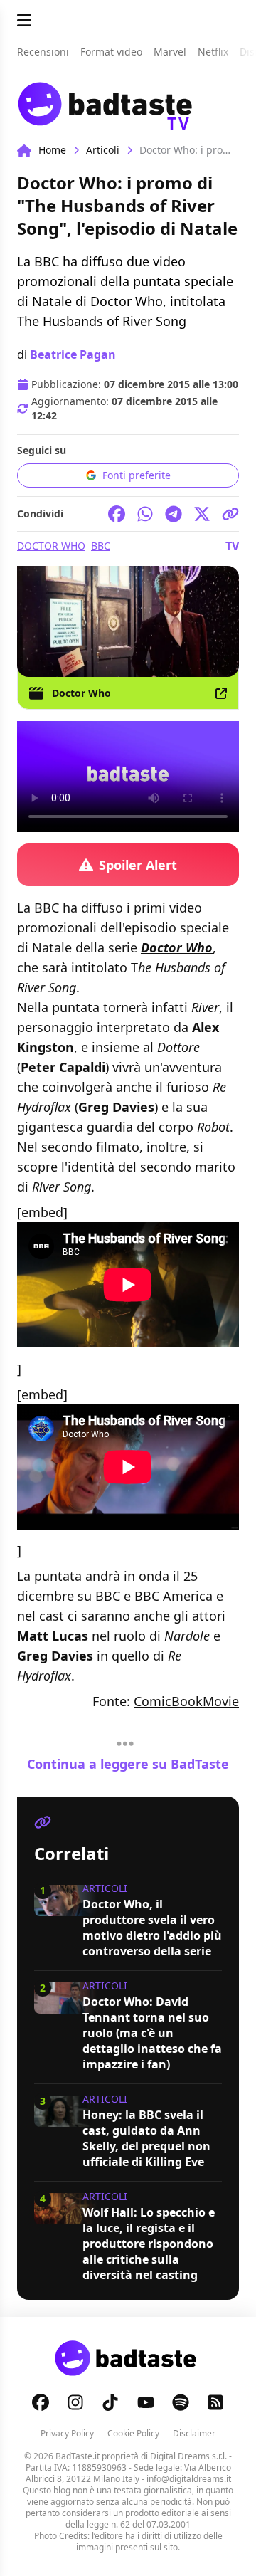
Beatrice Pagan (73, 354)
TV (232, 546)
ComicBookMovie (186, 1701)
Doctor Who (51, 546)
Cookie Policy (133, 2433)
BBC (101, 546)
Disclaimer (194, 2433)
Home (52, 150)
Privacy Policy (67, 2433)
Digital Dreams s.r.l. (188, 2456)
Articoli (103, 150)
